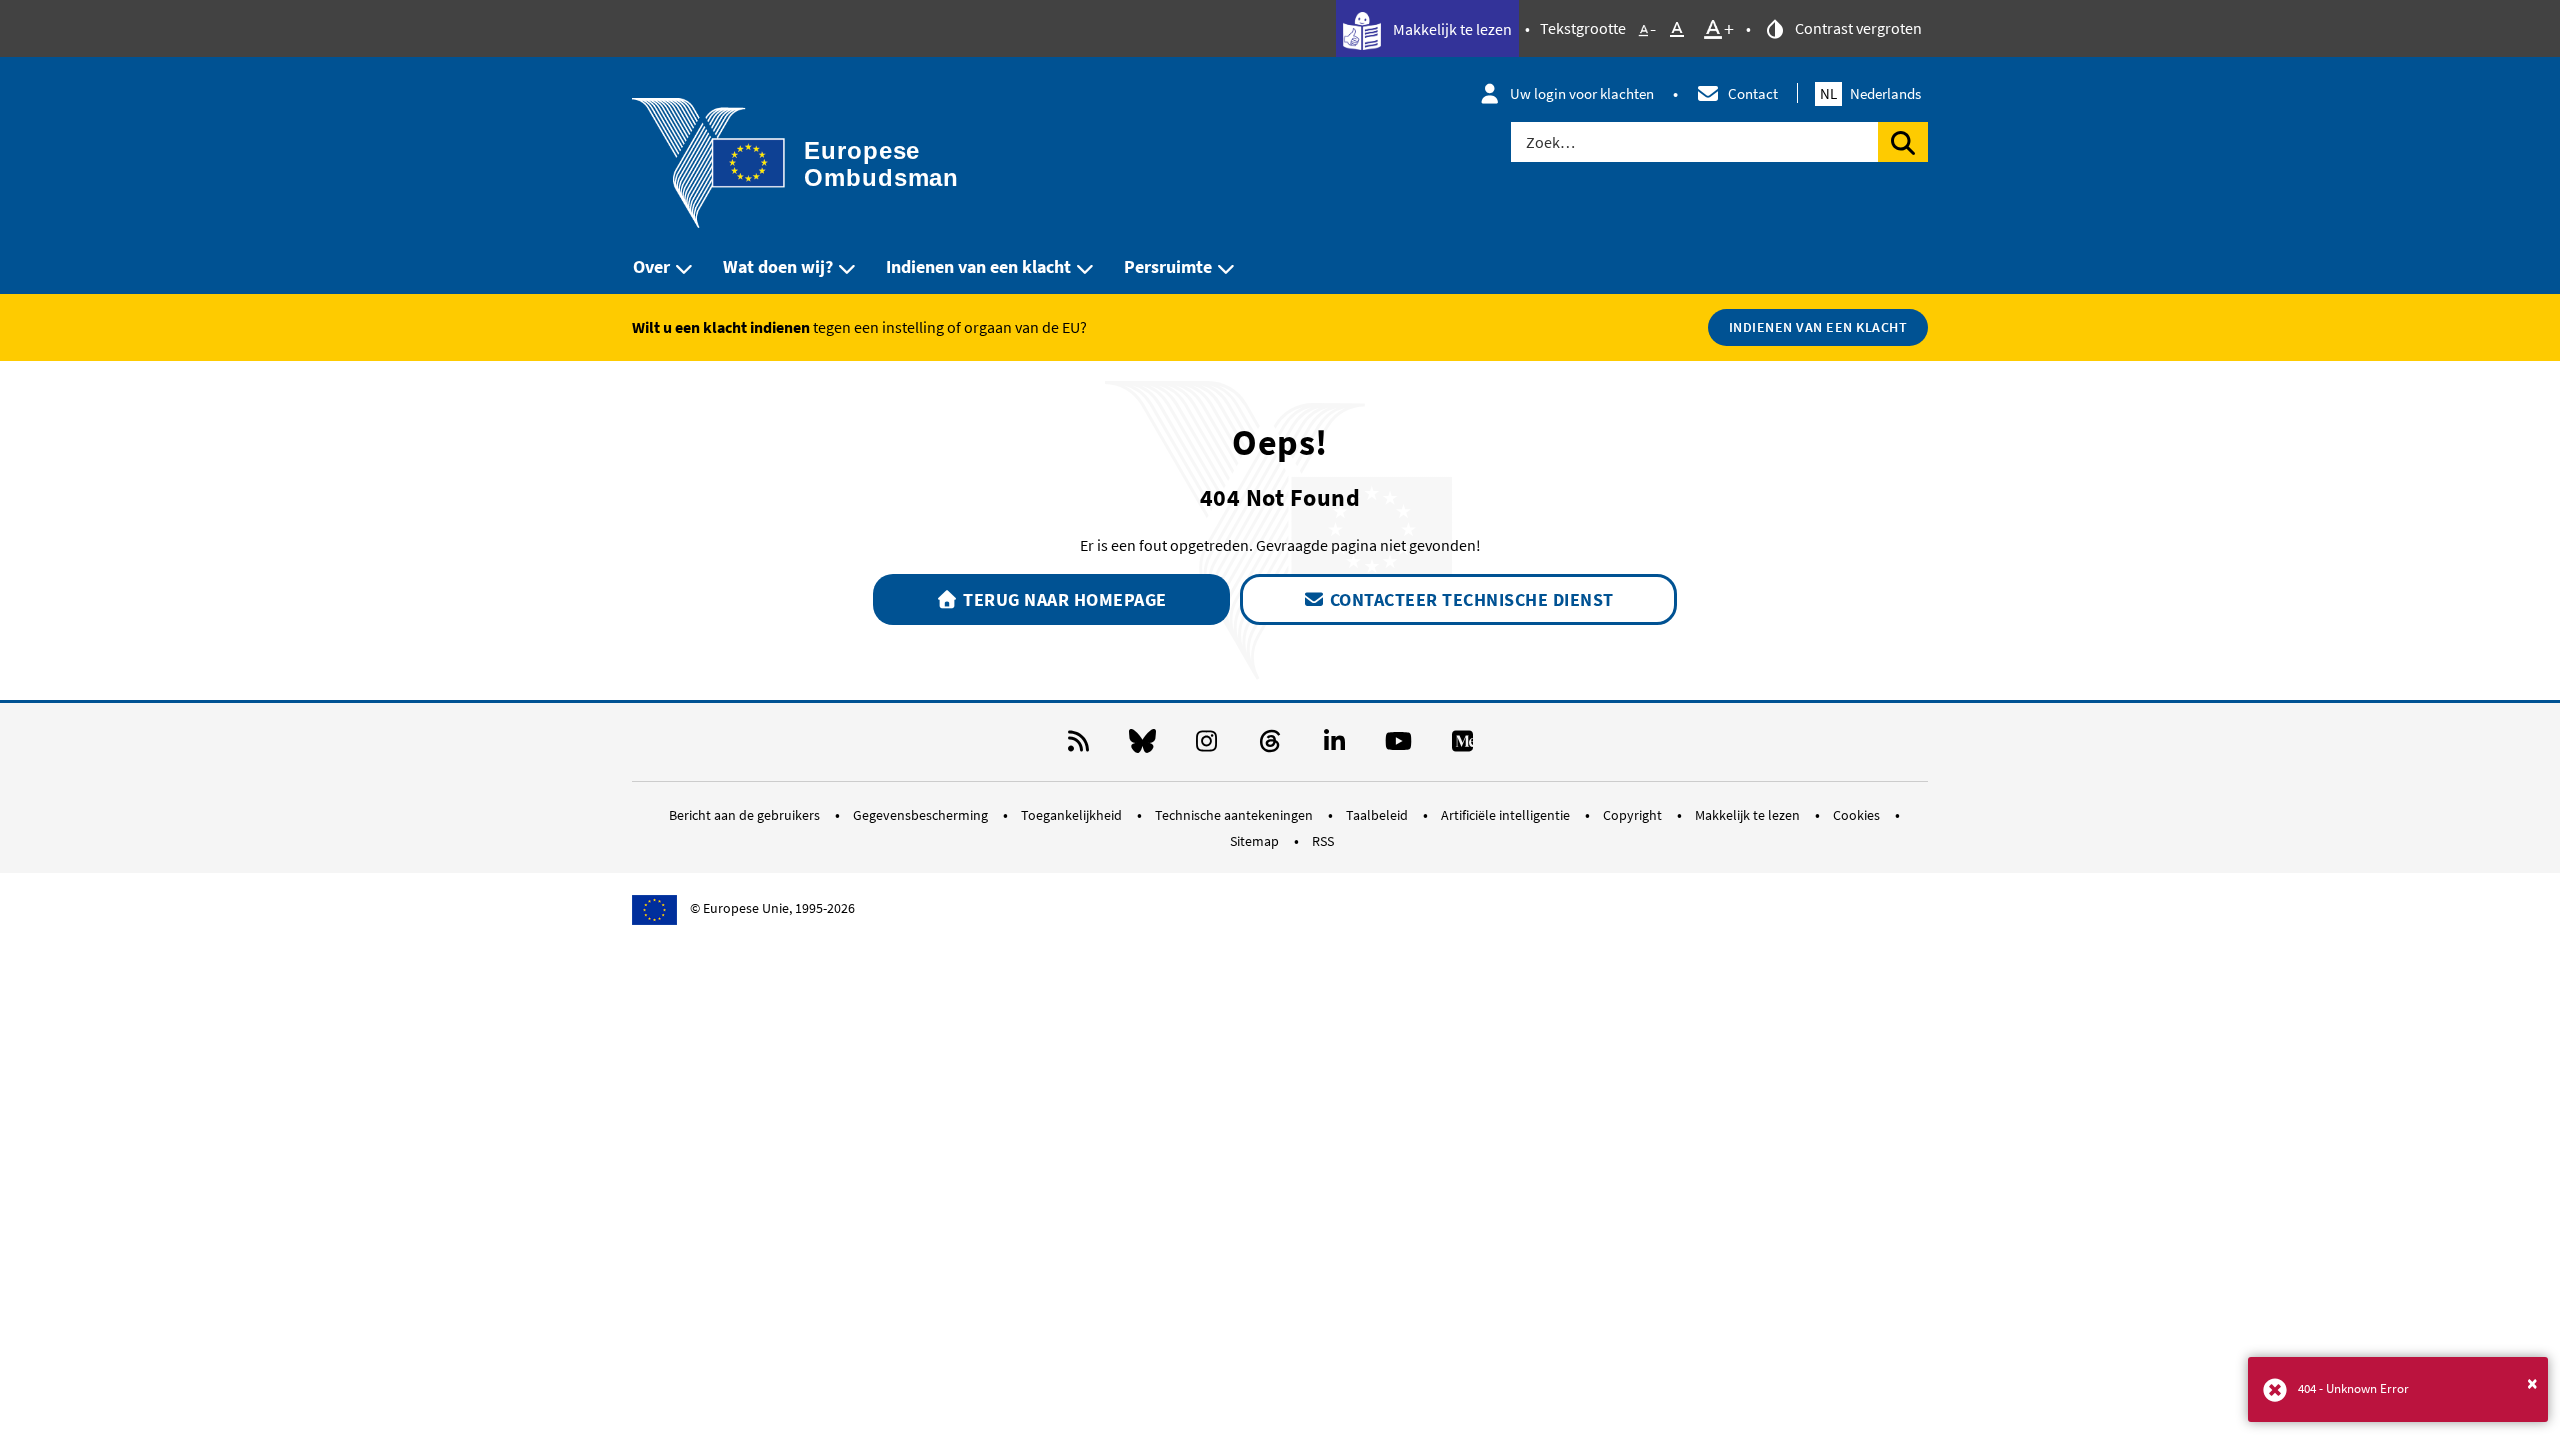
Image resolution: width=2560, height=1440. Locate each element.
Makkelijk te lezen (1451, 29)
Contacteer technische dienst (1469, 599)
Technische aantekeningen (1235, 815)
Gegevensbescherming (922, 815)
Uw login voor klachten (1582, 93)
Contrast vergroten (1857, 28)
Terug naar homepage (1063, 599)
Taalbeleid (1378, 815)
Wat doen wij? (778, 266)
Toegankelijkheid (1073, 815)
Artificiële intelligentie (1507, 815)
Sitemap (1256, 841)
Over (651, 266)
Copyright (1634, 815)
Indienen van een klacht (978, 266)
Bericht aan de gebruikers (746, 815)
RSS (1323, 841)
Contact (1753, 93)
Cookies (1858, 815)
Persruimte (1168, 266)
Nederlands (1870, 93)
